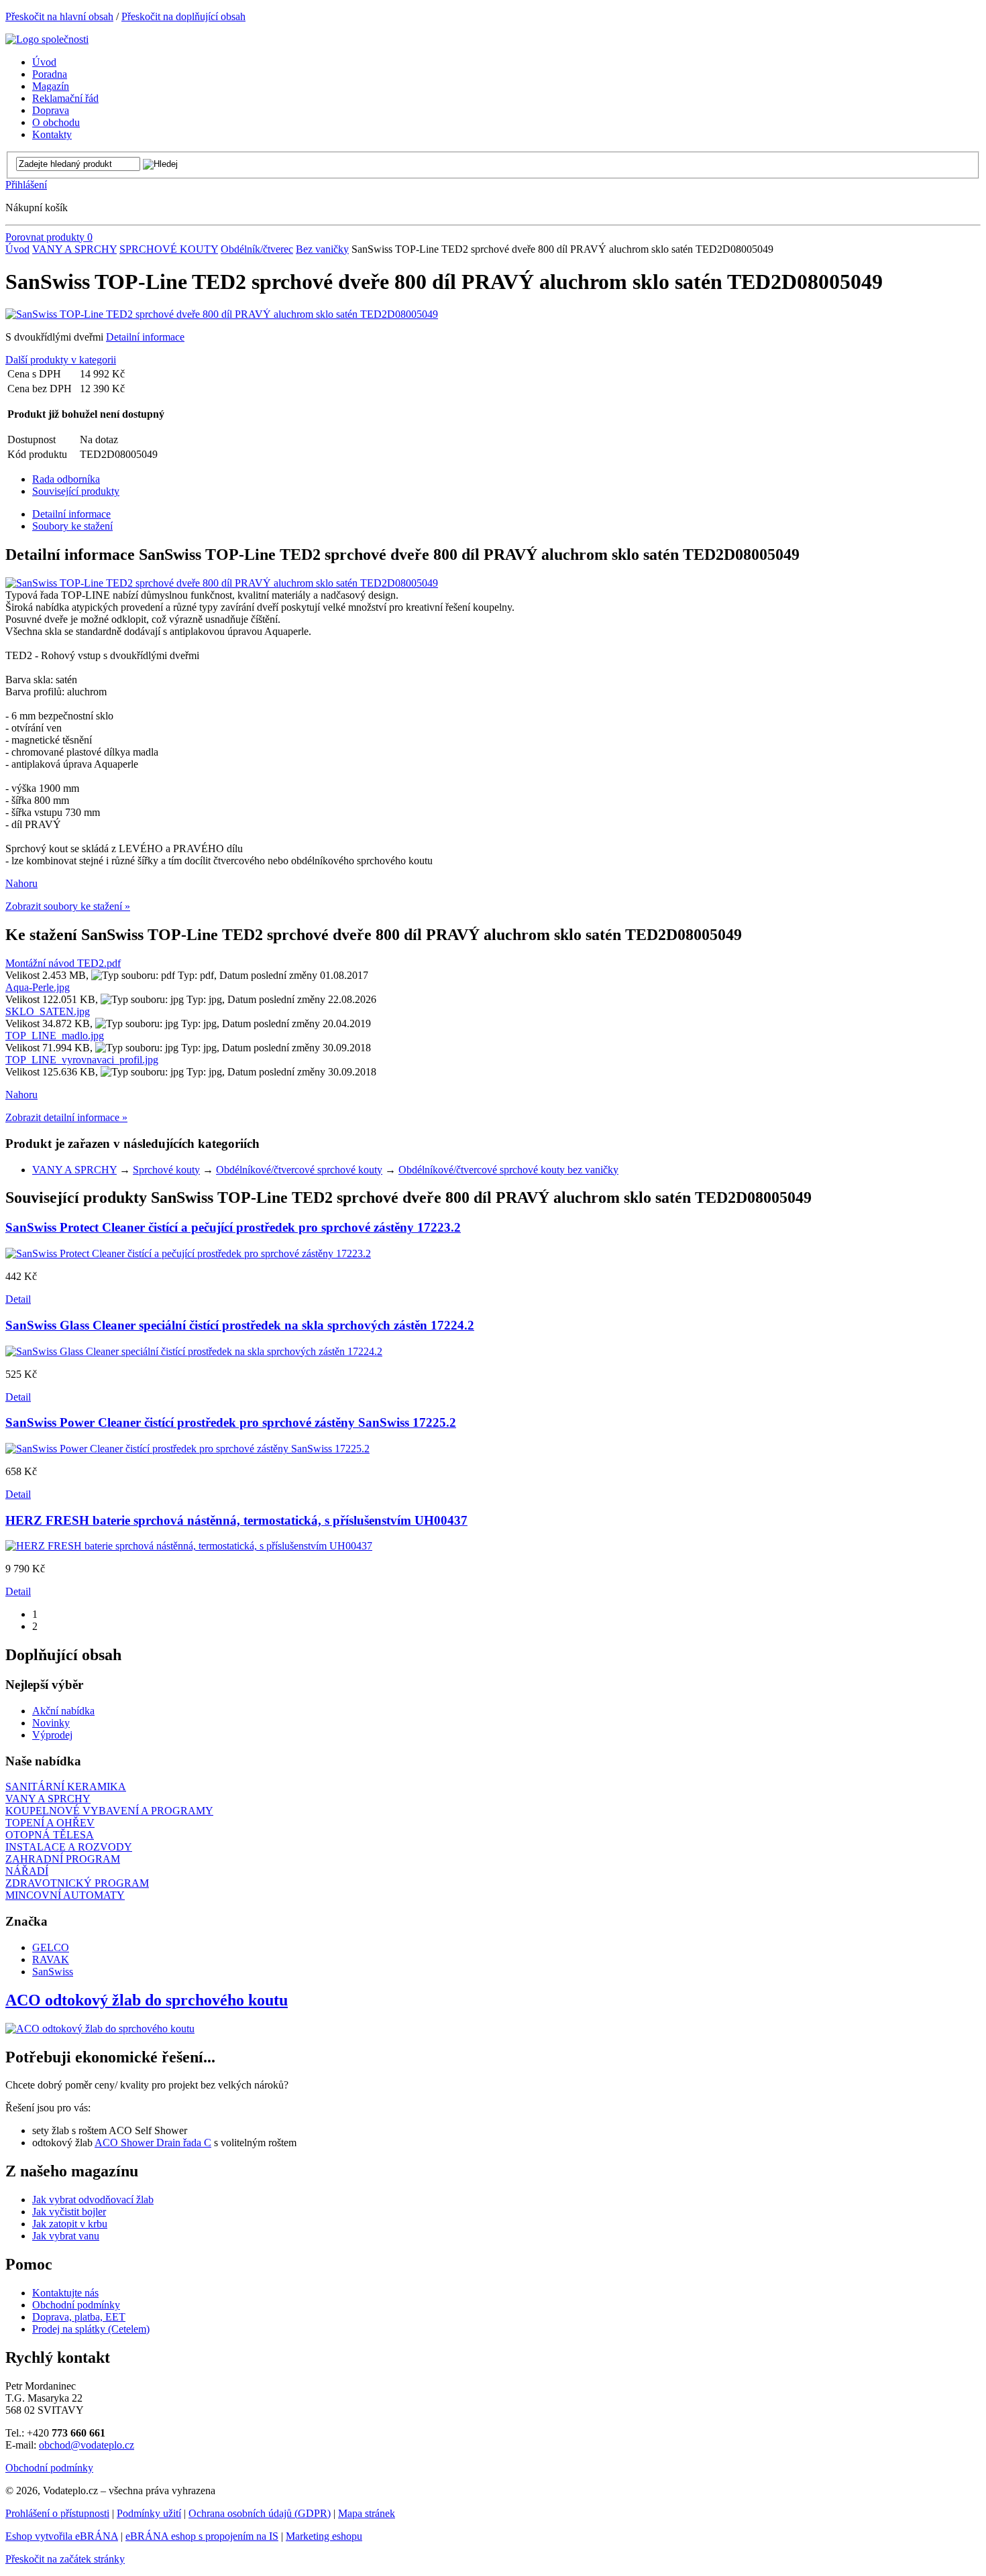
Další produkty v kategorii (61, 360)
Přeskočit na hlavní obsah (59, 16)
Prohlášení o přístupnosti (57, 2513)
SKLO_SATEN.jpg (48, 1011)
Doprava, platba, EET (79, 2317)
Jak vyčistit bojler (69, 2212)
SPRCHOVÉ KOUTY (169, 249)
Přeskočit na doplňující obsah (183, 16)
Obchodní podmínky (76, 2305)
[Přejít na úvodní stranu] (47, 39)
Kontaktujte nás (65, 2293)
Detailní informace (145, 337)
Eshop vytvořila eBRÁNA (62, 2536)
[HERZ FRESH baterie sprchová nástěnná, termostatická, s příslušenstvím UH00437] (189, 1546)
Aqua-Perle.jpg (38, 987)
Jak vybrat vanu (66, 2236)
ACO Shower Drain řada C (153, 2143)
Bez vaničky (322, 249)
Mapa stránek (367, 2513)
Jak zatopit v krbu (70, 2224)
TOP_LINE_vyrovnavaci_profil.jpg (82, 1060)
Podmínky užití (149, 2513)
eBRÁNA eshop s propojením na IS (202, 2536)
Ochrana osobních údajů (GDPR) (260, 2513)
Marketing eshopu (324, 2536)
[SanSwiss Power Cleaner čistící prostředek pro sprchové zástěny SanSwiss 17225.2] (187, 1449)
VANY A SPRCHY (74, 249)
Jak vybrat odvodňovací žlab (93, 2200)
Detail (18, 1299)
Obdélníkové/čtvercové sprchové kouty (299, 1170)
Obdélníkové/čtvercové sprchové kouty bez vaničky (508, 1170)
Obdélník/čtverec (257, 249)
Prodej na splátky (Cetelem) (91, 2329)
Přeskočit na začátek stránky (65, 2559)
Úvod (17, 249)
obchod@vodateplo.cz (87, 2445)
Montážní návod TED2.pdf (63, 963)
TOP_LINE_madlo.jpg (55, 1036)
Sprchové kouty (166, 1170)
